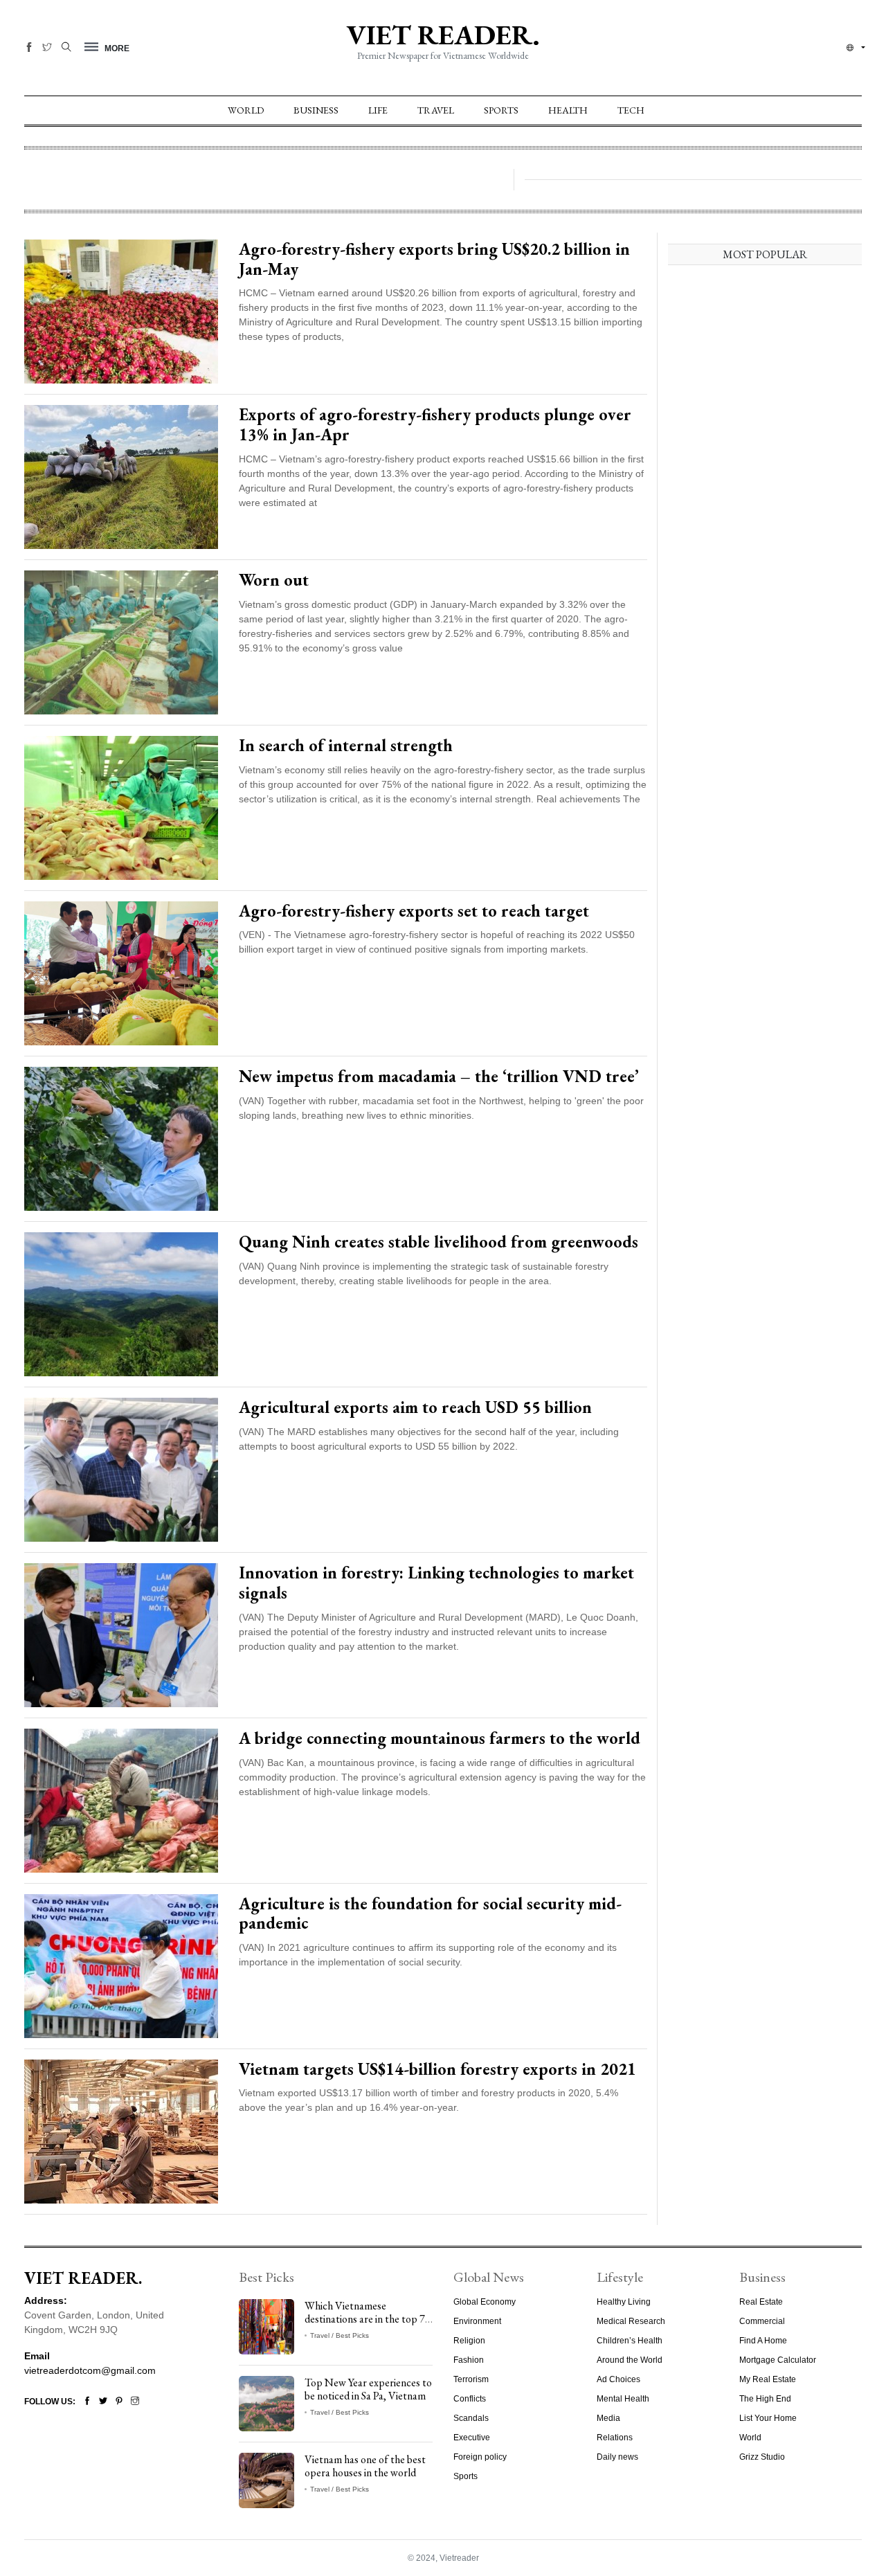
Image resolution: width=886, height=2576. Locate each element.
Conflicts (470, 2399)
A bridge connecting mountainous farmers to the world (440, 1738)
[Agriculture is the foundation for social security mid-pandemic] (121, 1965)
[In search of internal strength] (121, 807)
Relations (615, 2438)
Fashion (469, 2360)
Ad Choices (618, 2379)
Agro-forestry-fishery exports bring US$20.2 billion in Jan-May (434, 259)
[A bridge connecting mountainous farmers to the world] (121, 1799)
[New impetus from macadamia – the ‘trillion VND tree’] (121, 1137)
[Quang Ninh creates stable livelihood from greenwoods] (121, 1303)
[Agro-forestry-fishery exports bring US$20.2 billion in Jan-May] (121, 311)
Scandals (471, 2418)
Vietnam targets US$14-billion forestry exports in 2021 (437, 2069)
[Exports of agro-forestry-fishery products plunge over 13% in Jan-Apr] (121, 476)
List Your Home (768, 2418)
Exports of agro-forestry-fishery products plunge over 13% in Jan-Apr (435, 424)
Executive (472, 2438)
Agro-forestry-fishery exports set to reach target (414, 911)
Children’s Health (630, 2341)
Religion (469, 2341)
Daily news (617, 2457)
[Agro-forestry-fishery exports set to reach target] (121, 972)
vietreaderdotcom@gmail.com (90, 2370)
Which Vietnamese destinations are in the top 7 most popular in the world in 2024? (366, 2326)
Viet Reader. (443, 35)
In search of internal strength (346, 745)
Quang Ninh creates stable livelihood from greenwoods (439, 1242)
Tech (631, 110)
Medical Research (631, 2321)
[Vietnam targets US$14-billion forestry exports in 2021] (121, 2130)
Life (378, 110)
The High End (765, 2399)
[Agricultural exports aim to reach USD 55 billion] (121, 1468)
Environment (477, 2321)
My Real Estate (768, 2379)
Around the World (630, 2360)
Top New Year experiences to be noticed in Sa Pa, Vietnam (368, 2389)
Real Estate (761, 2302)
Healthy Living (624, 2302)
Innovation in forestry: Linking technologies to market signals (436, 1583)
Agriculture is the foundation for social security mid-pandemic (430, 1913)
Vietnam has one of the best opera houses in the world (365, 2466)
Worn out (274, 580)
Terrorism (471, 2379)
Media (608, 2418)
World (246, 110)
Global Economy (485, 2302)
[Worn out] (121, 641)
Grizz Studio (762, 2457)
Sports (501, 110)
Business (316, 110)
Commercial (762, 2321)
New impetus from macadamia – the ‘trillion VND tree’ (439, 1076)
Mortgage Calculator (778, 2360)
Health (568, 110)
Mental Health (623, 2399)
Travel (436, 110)
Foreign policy (480, 2457)
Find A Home (763, 2341)
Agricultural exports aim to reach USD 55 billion (415, 1407)
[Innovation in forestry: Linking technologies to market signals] (121, 1634)
